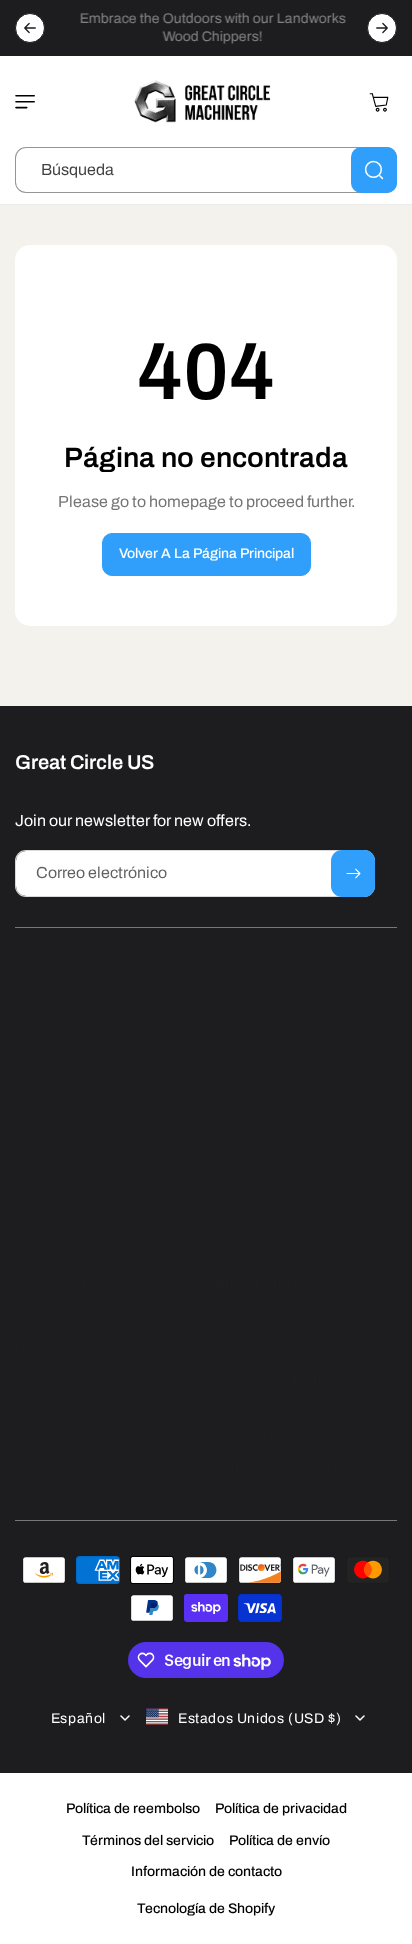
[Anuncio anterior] (30, 28)
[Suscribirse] (353, 873)
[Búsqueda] (374, 170)
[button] (30, 102)
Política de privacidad (281, 1808)
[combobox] (206, 170)
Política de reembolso (133, 1808)
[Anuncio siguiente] (382, 28)
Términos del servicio (148, 1840)
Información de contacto (206, 1871)
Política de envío (279, 1840)
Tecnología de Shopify (206, 1908)
